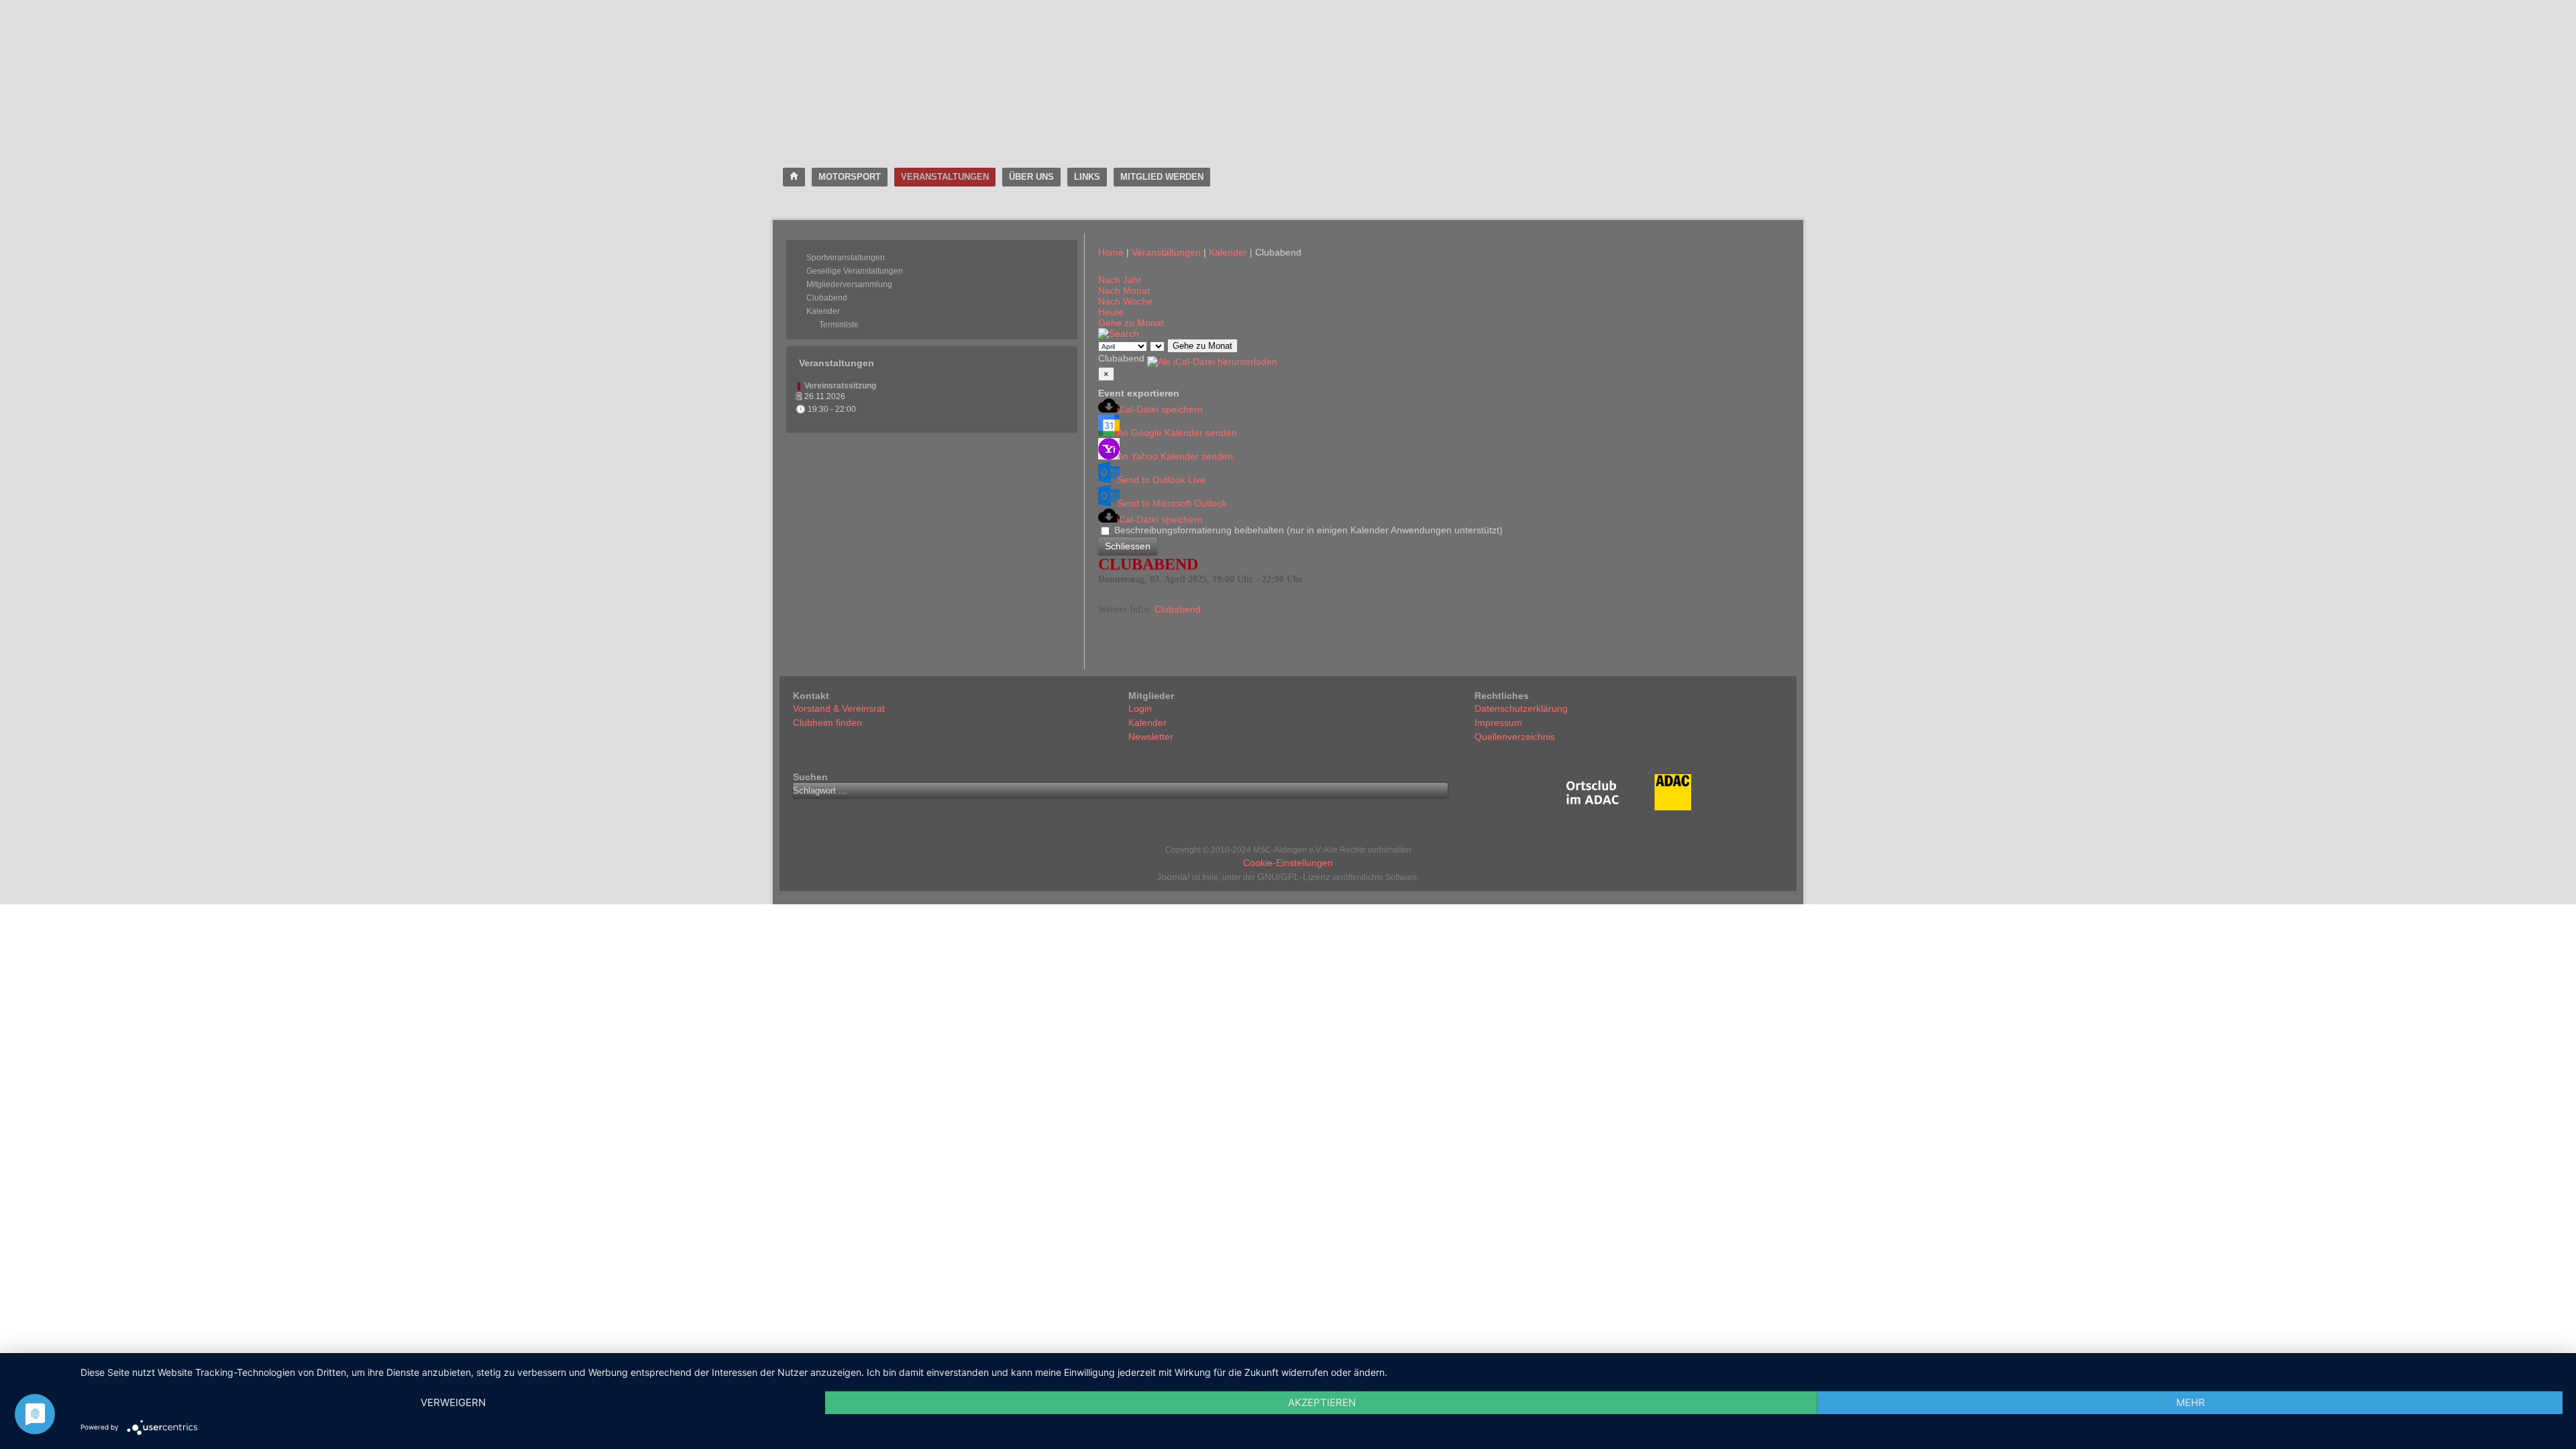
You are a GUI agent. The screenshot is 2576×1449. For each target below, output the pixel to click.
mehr (2191, 1402)
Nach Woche (1125, 301)
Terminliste (839, 325)
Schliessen (1128, 546)
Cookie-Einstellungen (1288, 863)
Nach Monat (1124, 290)
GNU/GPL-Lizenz (1294, 877)
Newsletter (1151, 737)
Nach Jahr (1120, 280)
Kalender (823, 311)
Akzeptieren (1322, 1402)
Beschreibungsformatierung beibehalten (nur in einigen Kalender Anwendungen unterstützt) (1307, 530)
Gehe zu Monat (1131, 323)
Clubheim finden (827, 722)
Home (1111, 252)
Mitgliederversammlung (849, 284)
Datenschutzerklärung (1521, 708)
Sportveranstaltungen (846, 258)
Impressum (1498, 722)
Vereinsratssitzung (840, 386)
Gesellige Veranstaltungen (855, 271)
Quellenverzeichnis (1515, 737)
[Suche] (1119, 333)
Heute (1111, 312)
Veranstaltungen (945, 177)
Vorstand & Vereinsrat (839, 708)
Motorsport (850, 177)
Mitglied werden (1162, 177)
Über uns (1031, 177)
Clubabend (827, 298)
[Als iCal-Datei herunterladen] (1212, 358)
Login (1140, 708)
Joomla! (1173, 877)
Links (1087, 177)
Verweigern (453, 1402)
